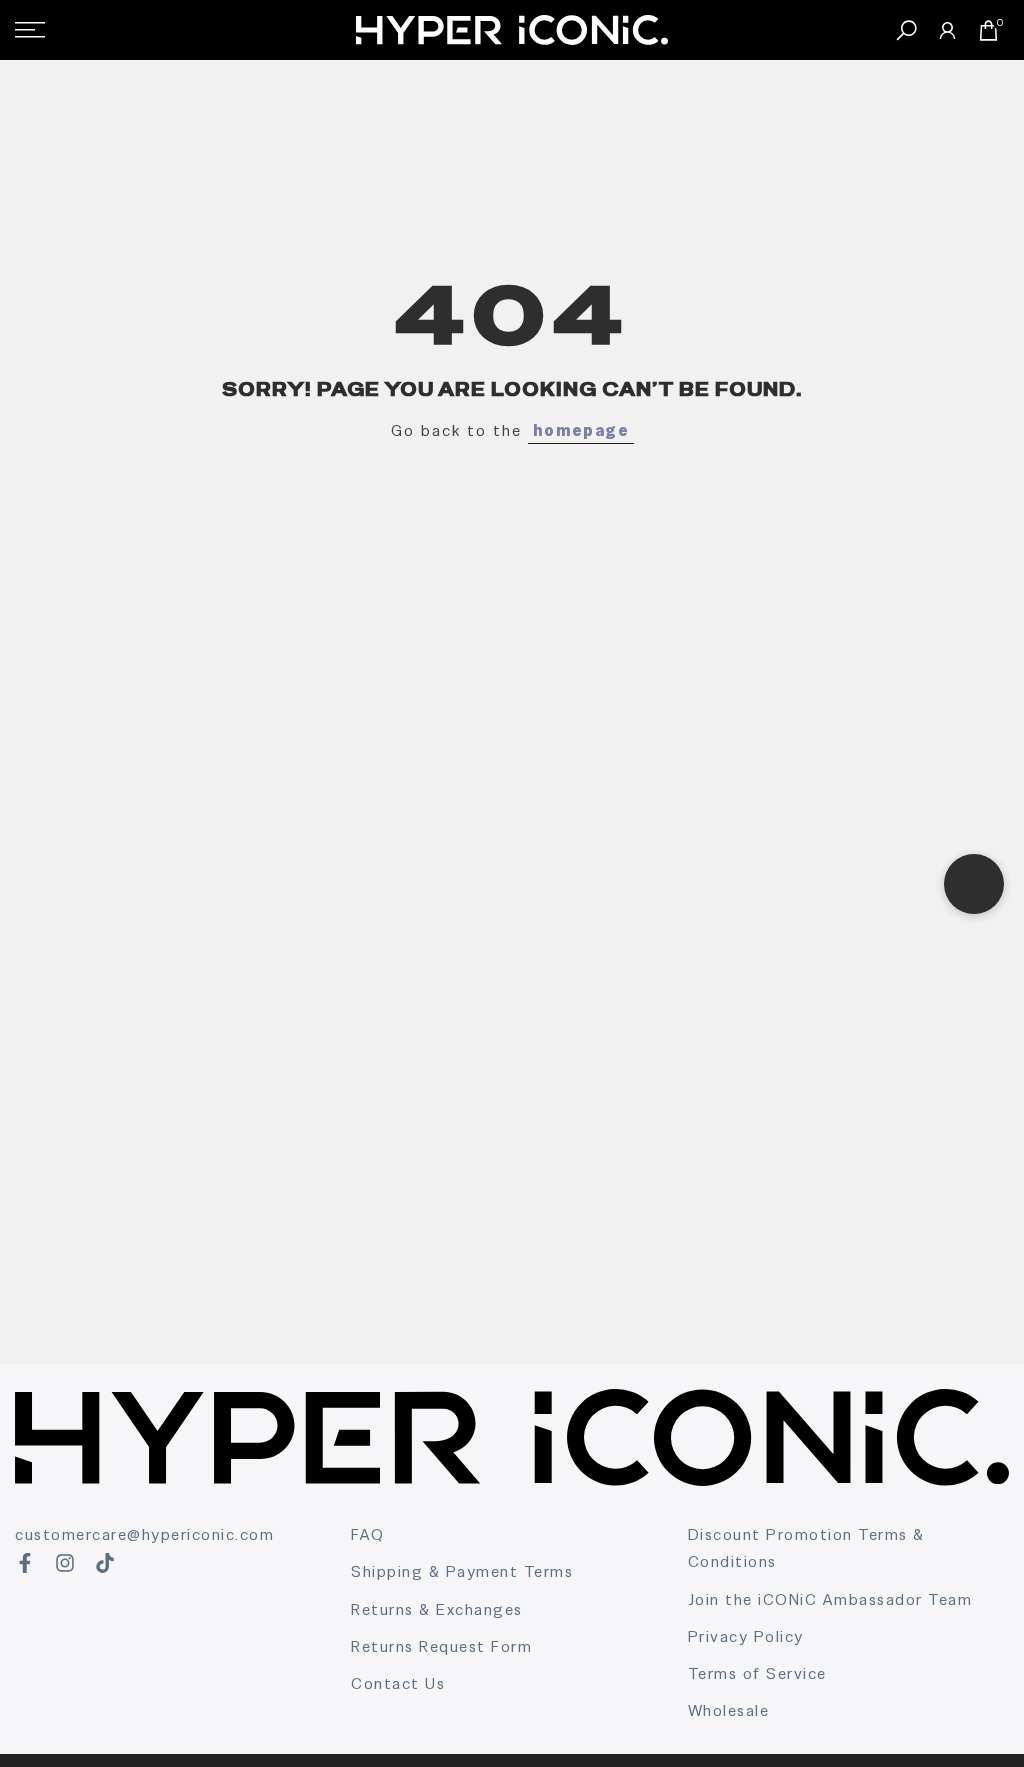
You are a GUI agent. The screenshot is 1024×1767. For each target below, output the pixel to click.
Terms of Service (757, 1673)
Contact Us (398, 1683)
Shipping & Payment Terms (462, 1571)
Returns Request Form (441, 1646)
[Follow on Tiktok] (105, 1563)
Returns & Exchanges (437, 1609)
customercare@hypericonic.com (144, 1534)
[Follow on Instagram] (65, 1563)
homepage (581, 430)
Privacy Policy (746, 1636)
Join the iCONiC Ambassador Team (830, 1599)
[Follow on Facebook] (25, 1563)
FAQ (368, 1534)
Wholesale (729, 1710)
